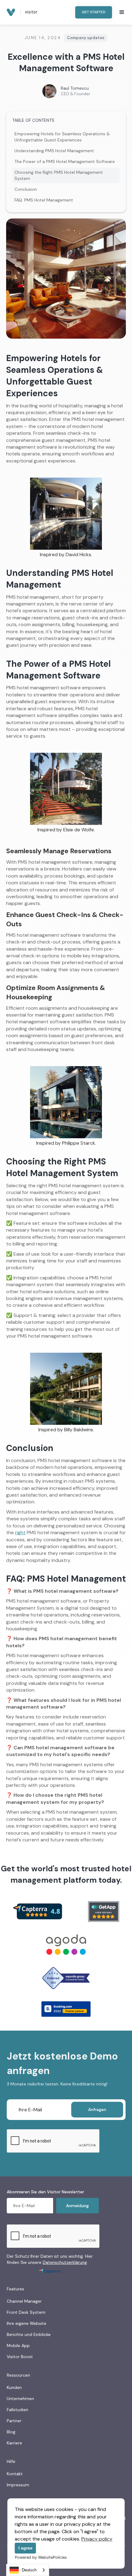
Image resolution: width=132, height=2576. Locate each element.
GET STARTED (94, 12)
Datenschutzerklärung (65, 2262)
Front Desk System (26, 2312)
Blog (11, 2432)
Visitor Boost (20, 2357)
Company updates (86, 38)
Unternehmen (20, 2399)
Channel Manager (24, 2301)
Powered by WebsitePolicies (41, 2557)
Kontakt (15, 2474)
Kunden (14, 2387)
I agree (25, 2548)
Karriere (14, 2443)
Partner (14, 2421)
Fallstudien (17, 2410)
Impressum (18, 2485)
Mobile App (18, 2346)
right (20, 1533)
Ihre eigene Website (27, 2323)
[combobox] (28, 2570)
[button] (122, 12)
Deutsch (29, 2570)
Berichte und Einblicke (29, 2334)
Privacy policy (97, 2539)
